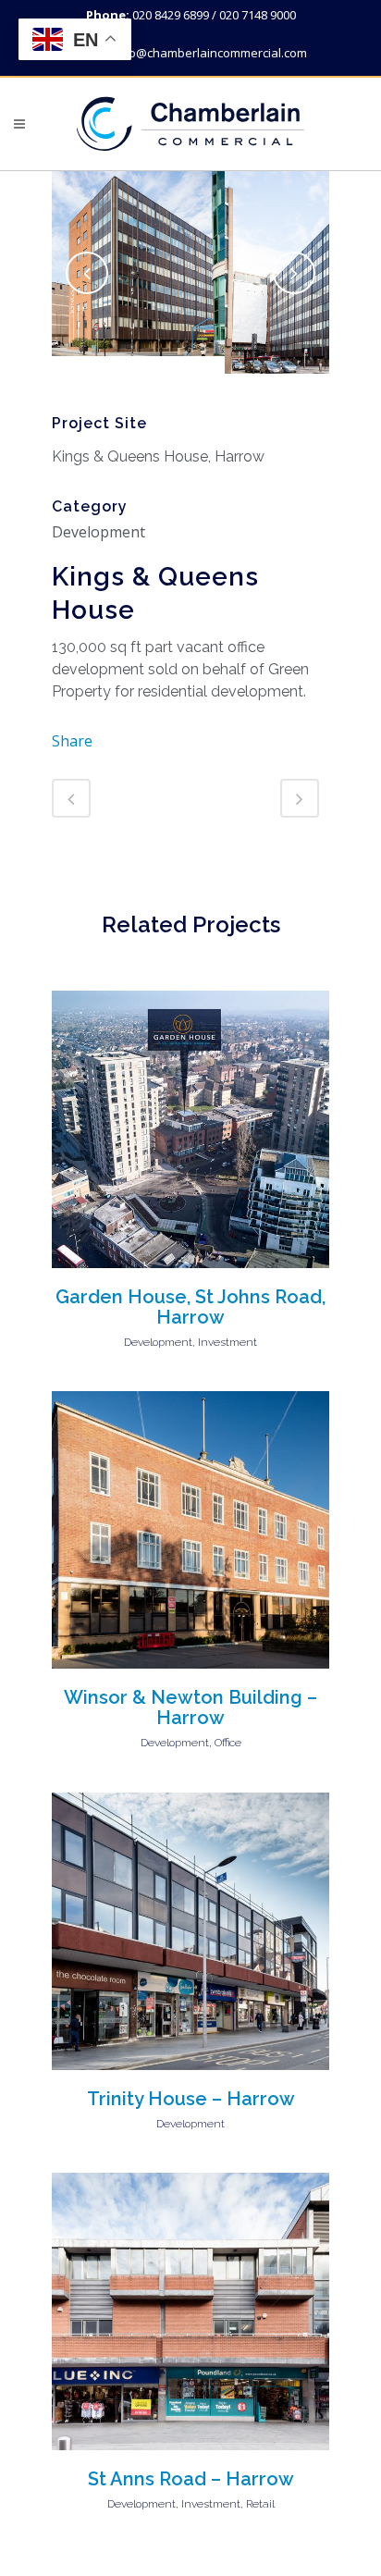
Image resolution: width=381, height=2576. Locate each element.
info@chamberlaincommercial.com (210, 53)
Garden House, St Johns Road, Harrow (190, 1307)
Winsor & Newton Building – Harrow (190, 1707)
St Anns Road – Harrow (191, 2479)
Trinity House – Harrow (191, 2099)
